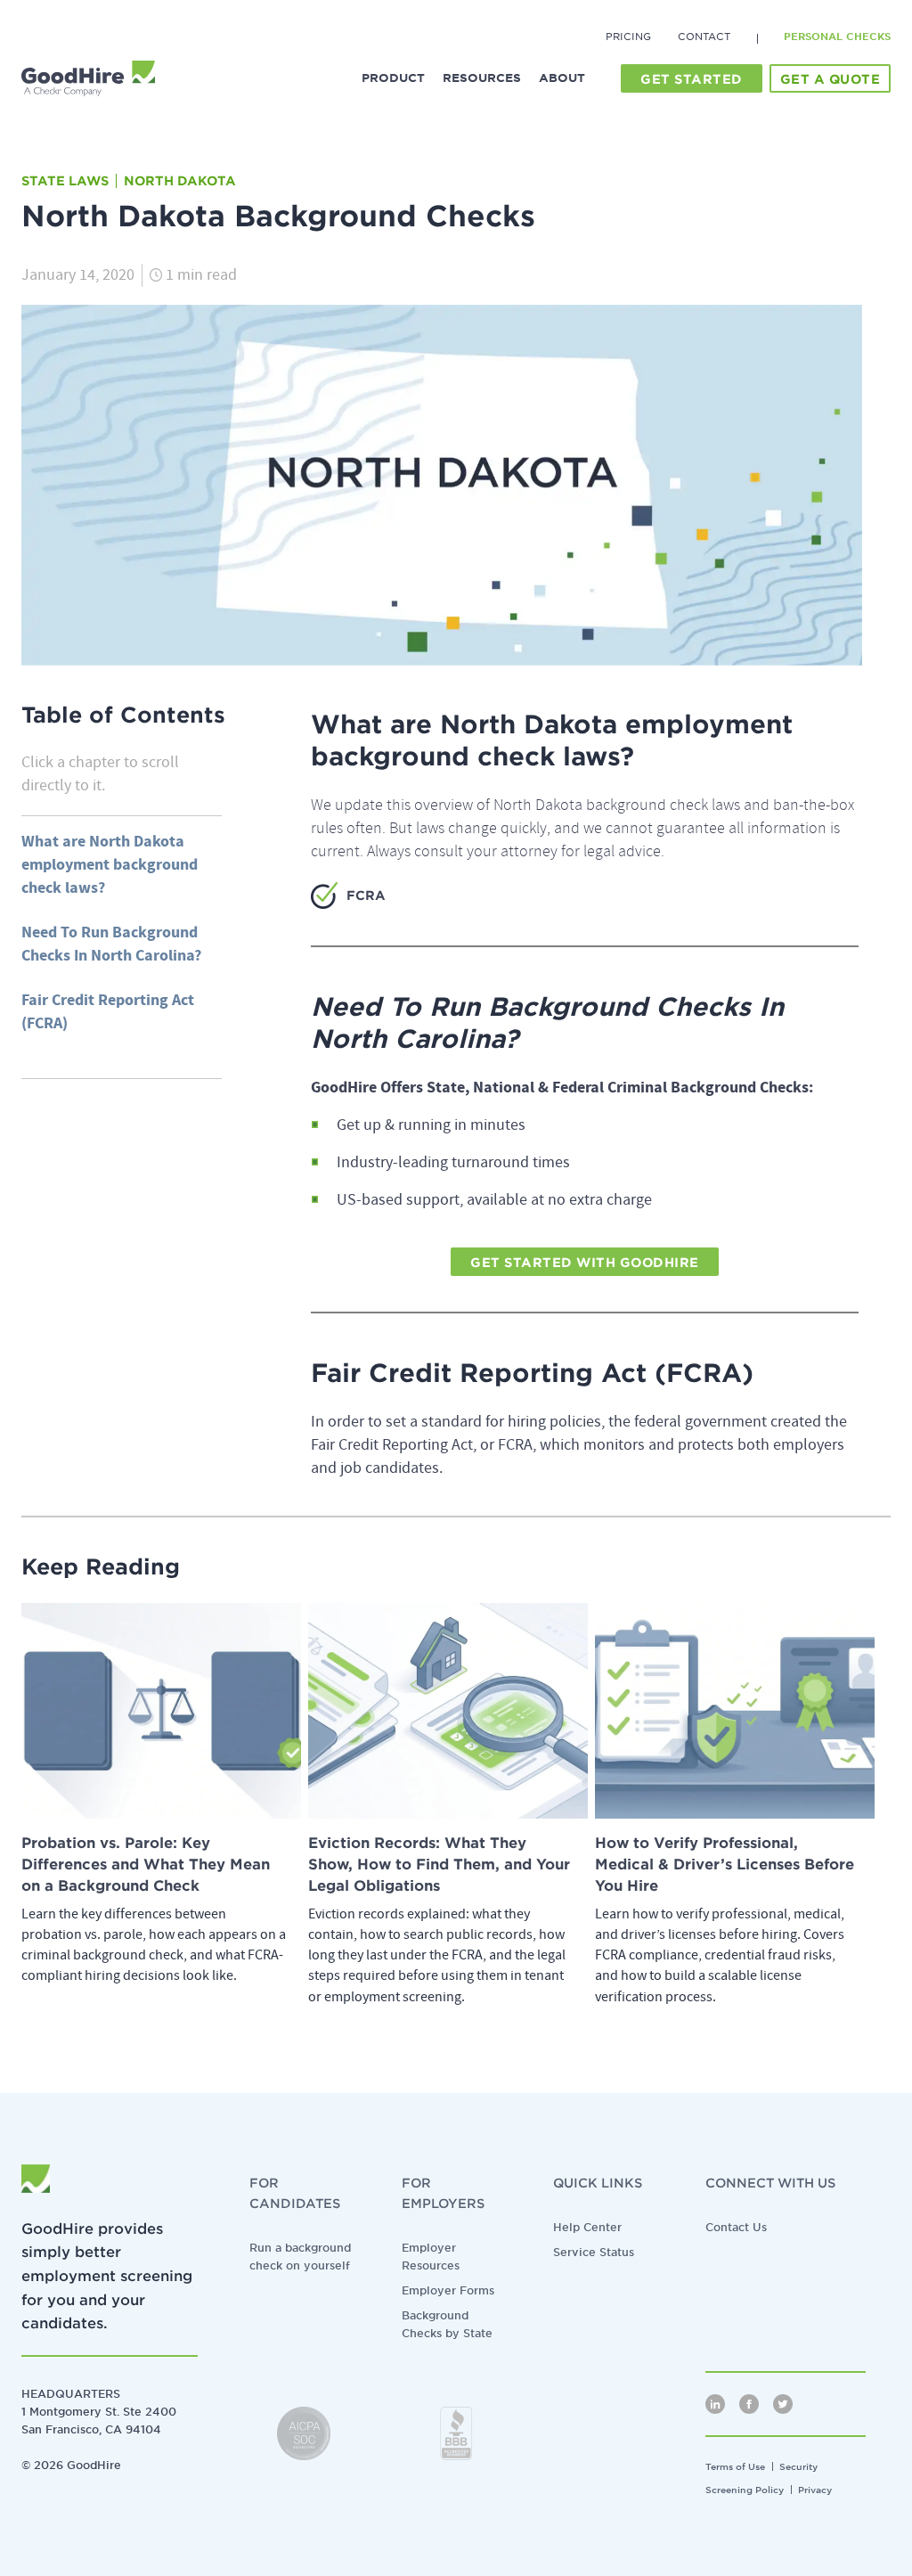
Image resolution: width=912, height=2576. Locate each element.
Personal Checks (837, 37)
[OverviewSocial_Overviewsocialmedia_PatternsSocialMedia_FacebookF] (749, 2404)
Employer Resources (431, 2257)
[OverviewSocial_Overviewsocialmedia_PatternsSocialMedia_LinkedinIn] (715, 2404)
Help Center (587, 2227)
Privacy (815, 2490)
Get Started (692, 79)
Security (798, 2466)
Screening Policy (745, 2490)
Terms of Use (735, 2466)
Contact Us (736, 2227)
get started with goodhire (585, 1263)
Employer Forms (448, 2290)
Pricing (628, 37)
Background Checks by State (447, 2324)
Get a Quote (831, 79)
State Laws (65, 181)
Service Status (594, 2252)
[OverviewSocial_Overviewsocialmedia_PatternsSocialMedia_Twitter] (783, 2404)
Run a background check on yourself (300, 2257)
